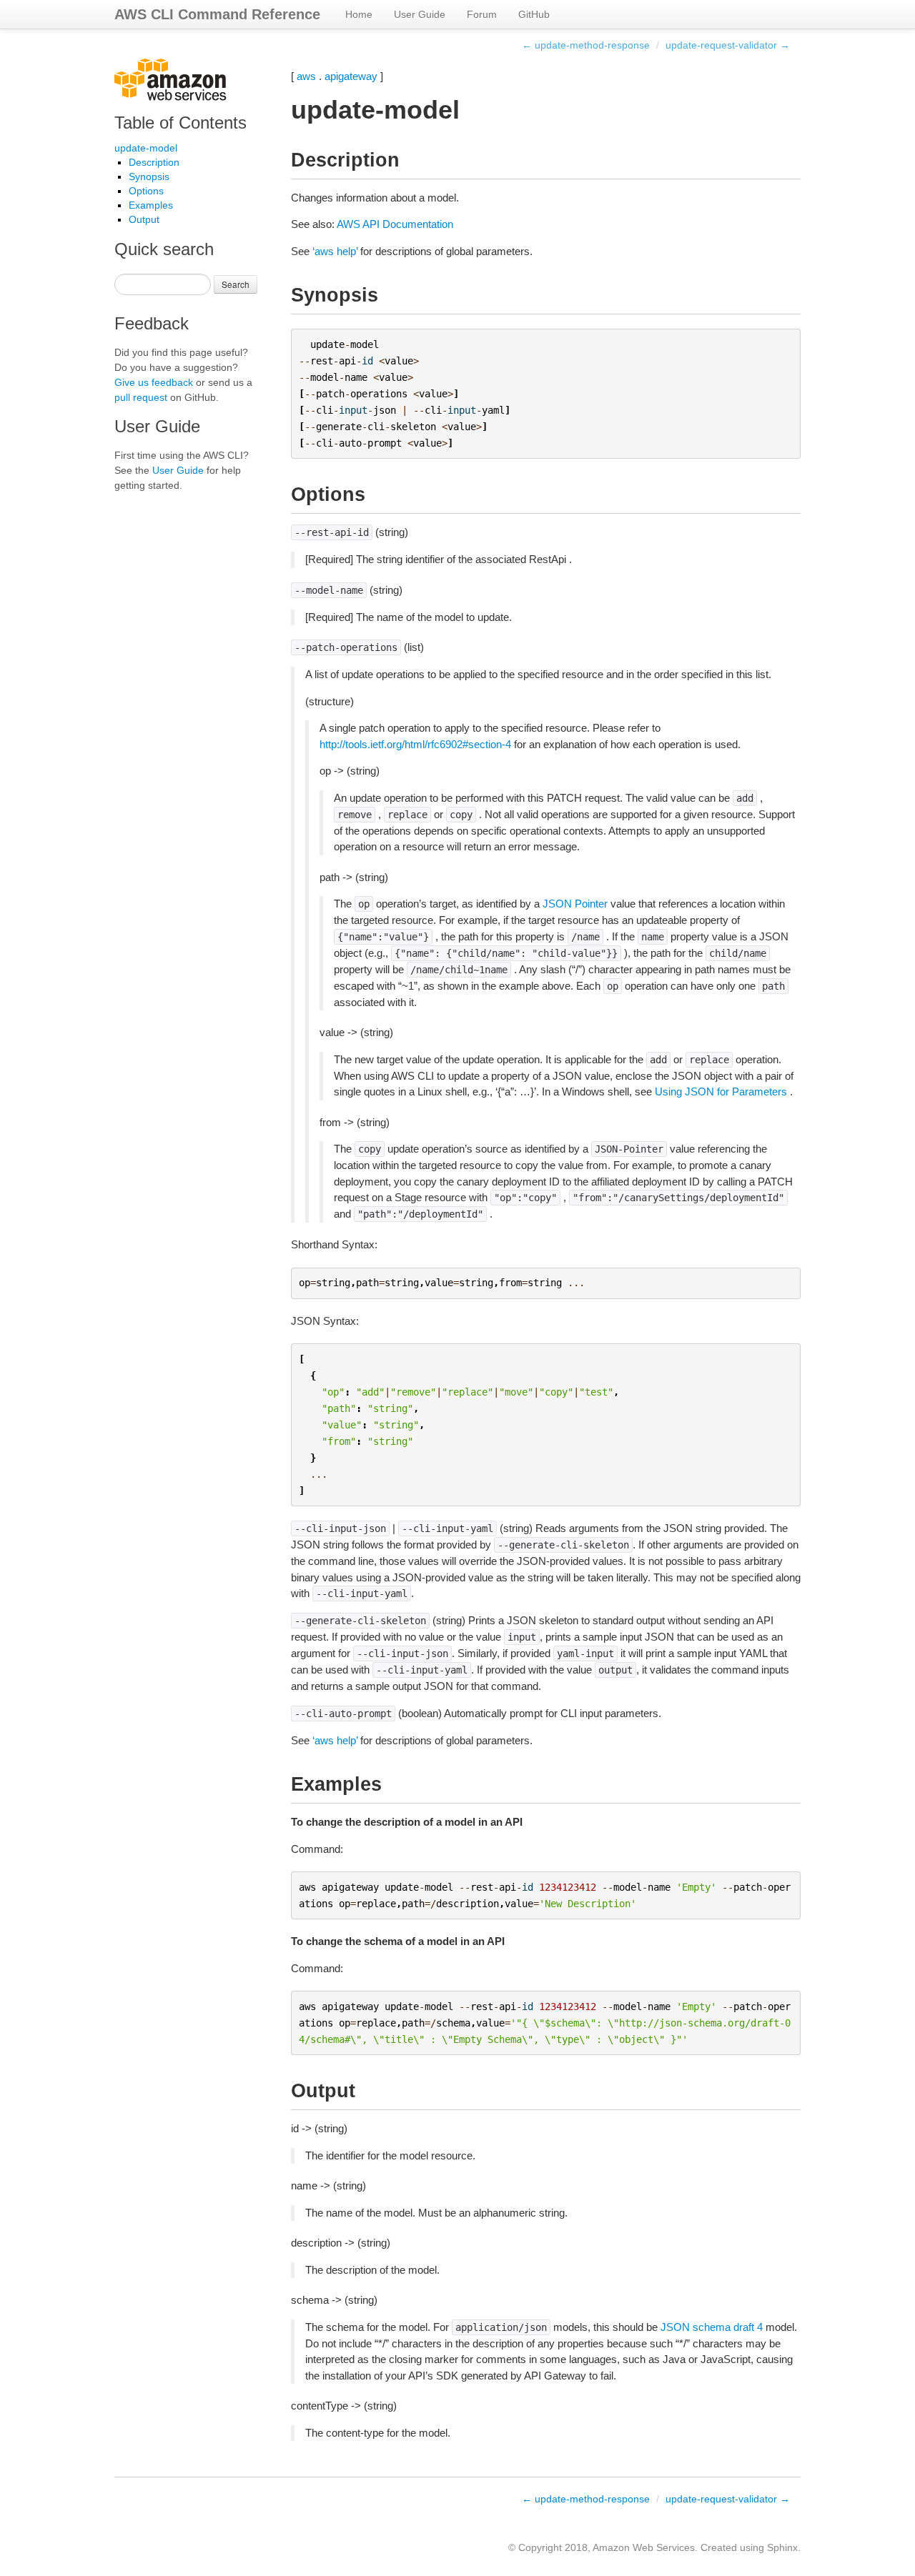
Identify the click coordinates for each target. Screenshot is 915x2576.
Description (154, 162)
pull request (141, 397)
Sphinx (782, 2547)
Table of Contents (180, 123)
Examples (151, 205)
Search (236, 284)
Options (146, 191)
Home (359, 14)
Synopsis (149, 176)
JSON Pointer (575, 904)
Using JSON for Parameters (721, 1091)
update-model (146, 148)
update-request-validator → (728, 45)
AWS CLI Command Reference (217, 14)
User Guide (420, 14)
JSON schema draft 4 (712, 2327)
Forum (482, 14)
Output (144, 219)
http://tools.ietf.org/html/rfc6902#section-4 (415, 744)
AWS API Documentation (395, 224)
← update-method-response (586, 45)
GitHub (534, 14)
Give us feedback (154, 382)
